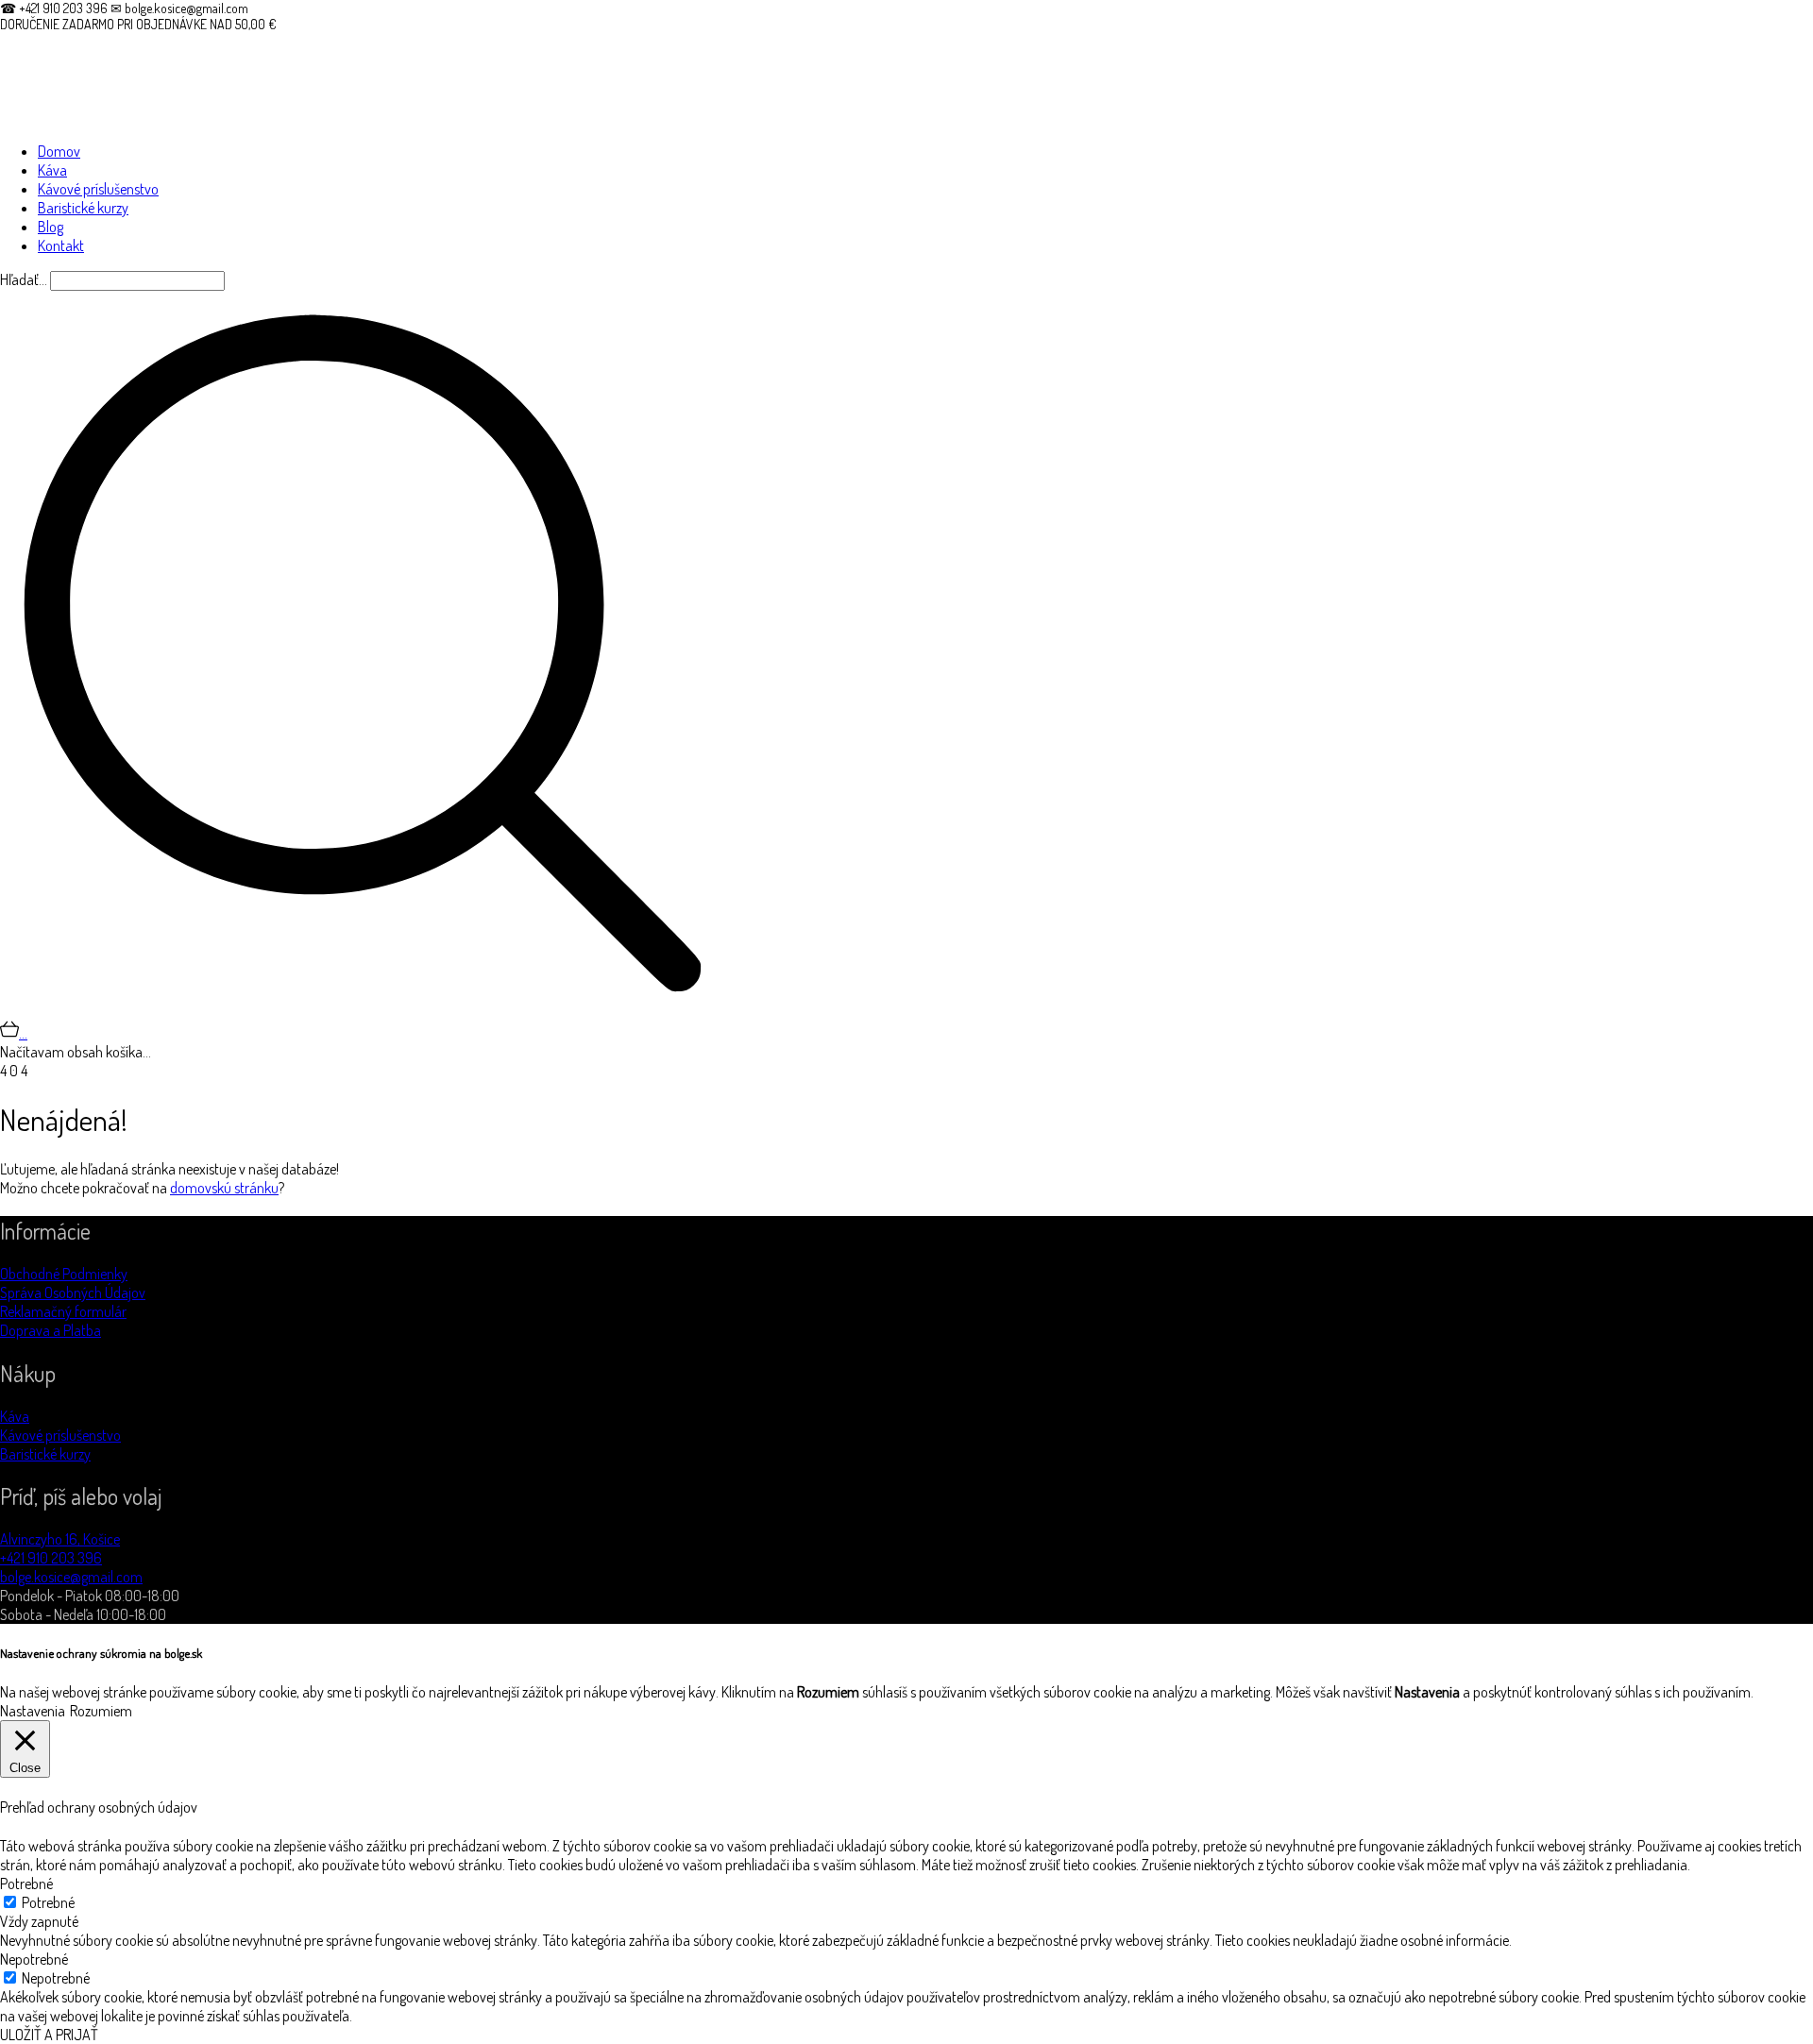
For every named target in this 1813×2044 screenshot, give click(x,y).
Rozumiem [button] (101, 1711)
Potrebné (48, 1902)
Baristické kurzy (45, 1454)
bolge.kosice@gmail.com (71, 1577)
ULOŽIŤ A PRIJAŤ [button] (49, 2035)
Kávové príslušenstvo (60, 1435)
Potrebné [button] (26, 1884)
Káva (15, 1416)
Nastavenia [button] (33, 1711)
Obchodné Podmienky (64, 1274)
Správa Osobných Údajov (73, 1292)
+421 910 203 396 (51, 1558)
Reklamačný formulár (63, 1311)
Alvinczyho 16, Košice (60, 1539)
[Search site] (363, 1010)
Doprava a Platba (51, 1330)
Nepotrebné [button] (34, 1959)
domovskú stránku (224, 1188)
